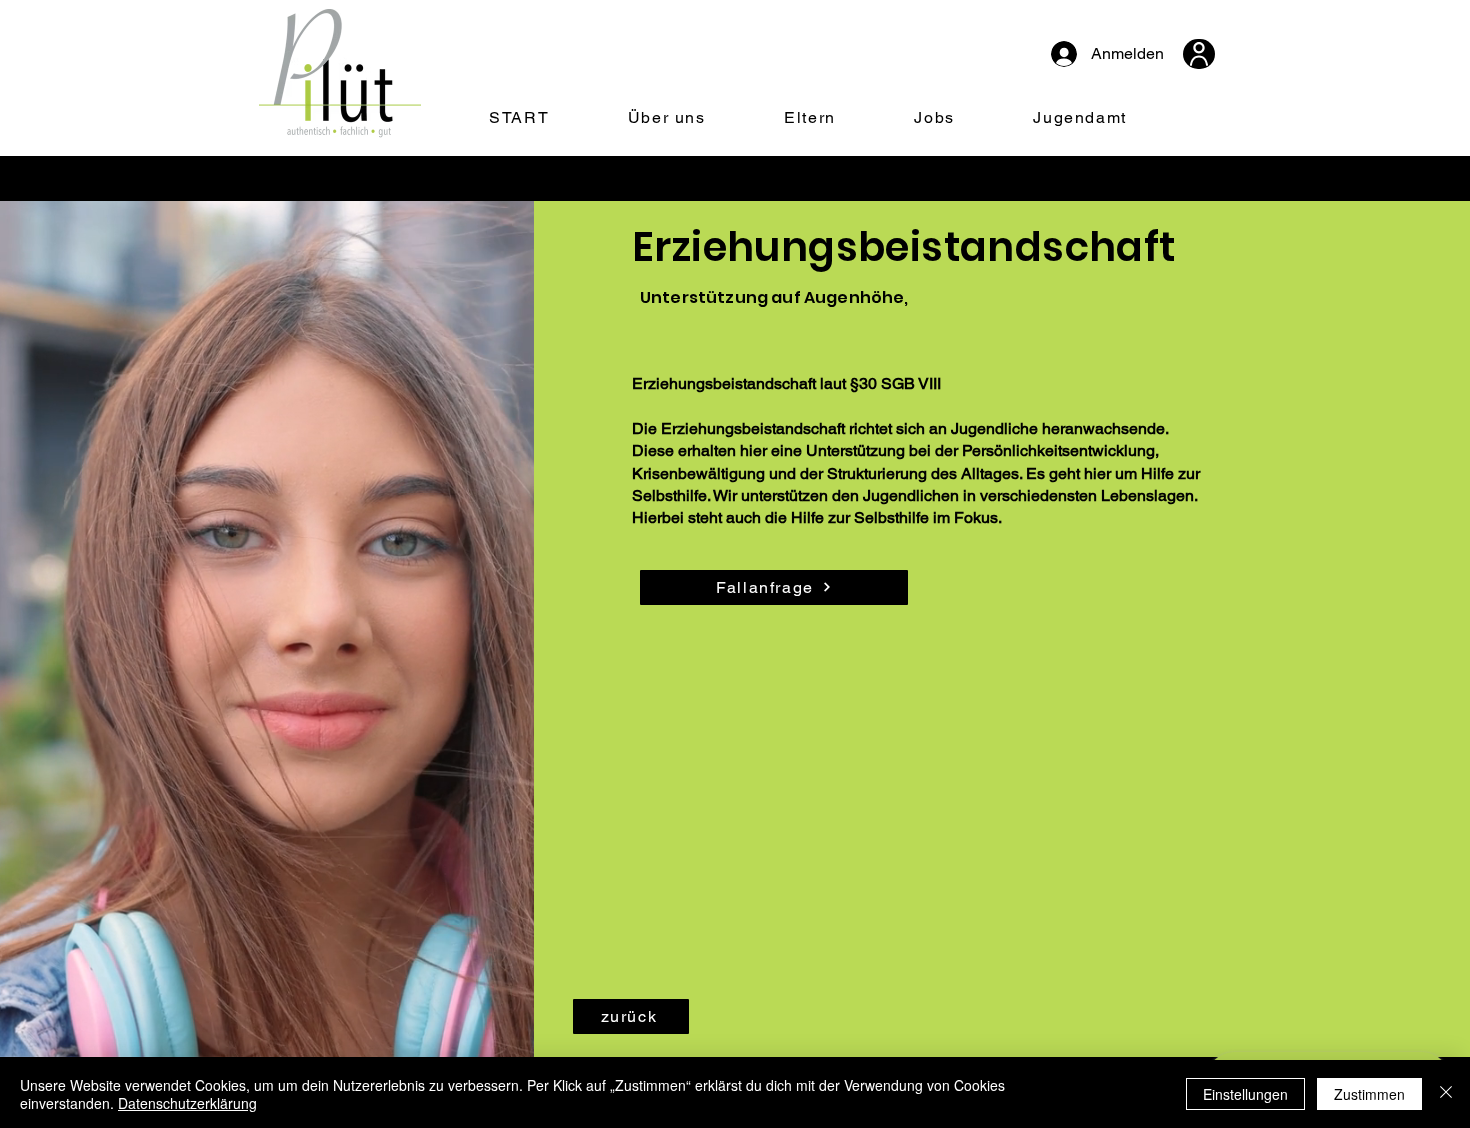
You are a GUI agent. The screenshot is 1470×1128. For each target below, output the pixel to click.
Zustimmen (1369, 1094)
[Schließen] (1446, 1094)
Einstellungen (1245, 1094)
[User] (1199, 54)
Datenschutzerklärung (187, 1103)
